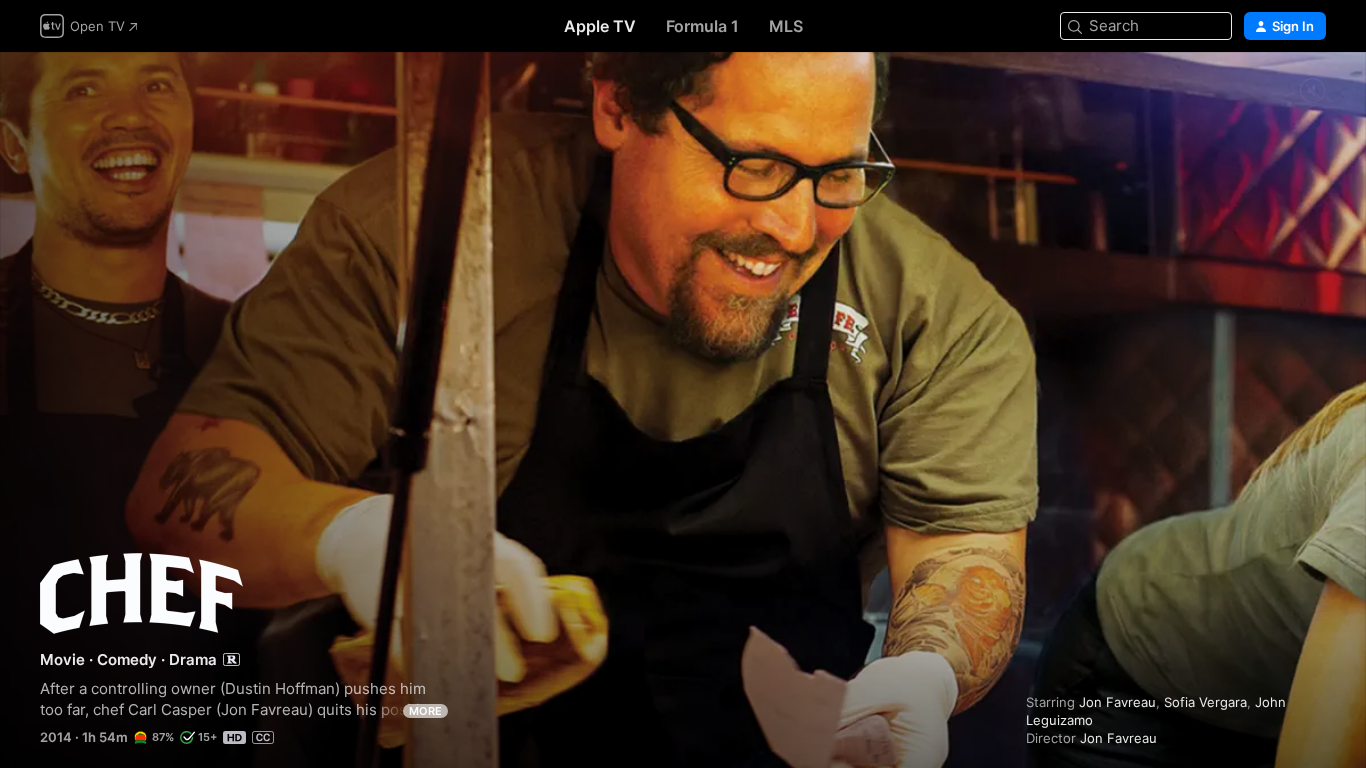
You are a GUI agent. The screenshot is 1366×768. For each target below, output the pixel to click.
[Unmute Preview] (1312, 91)
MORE (425, 711)
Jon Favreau (1117, 702)
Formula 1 (702, 26)
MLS (786, 26)
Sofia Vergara (1205, 702)
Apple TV (600, 26)
